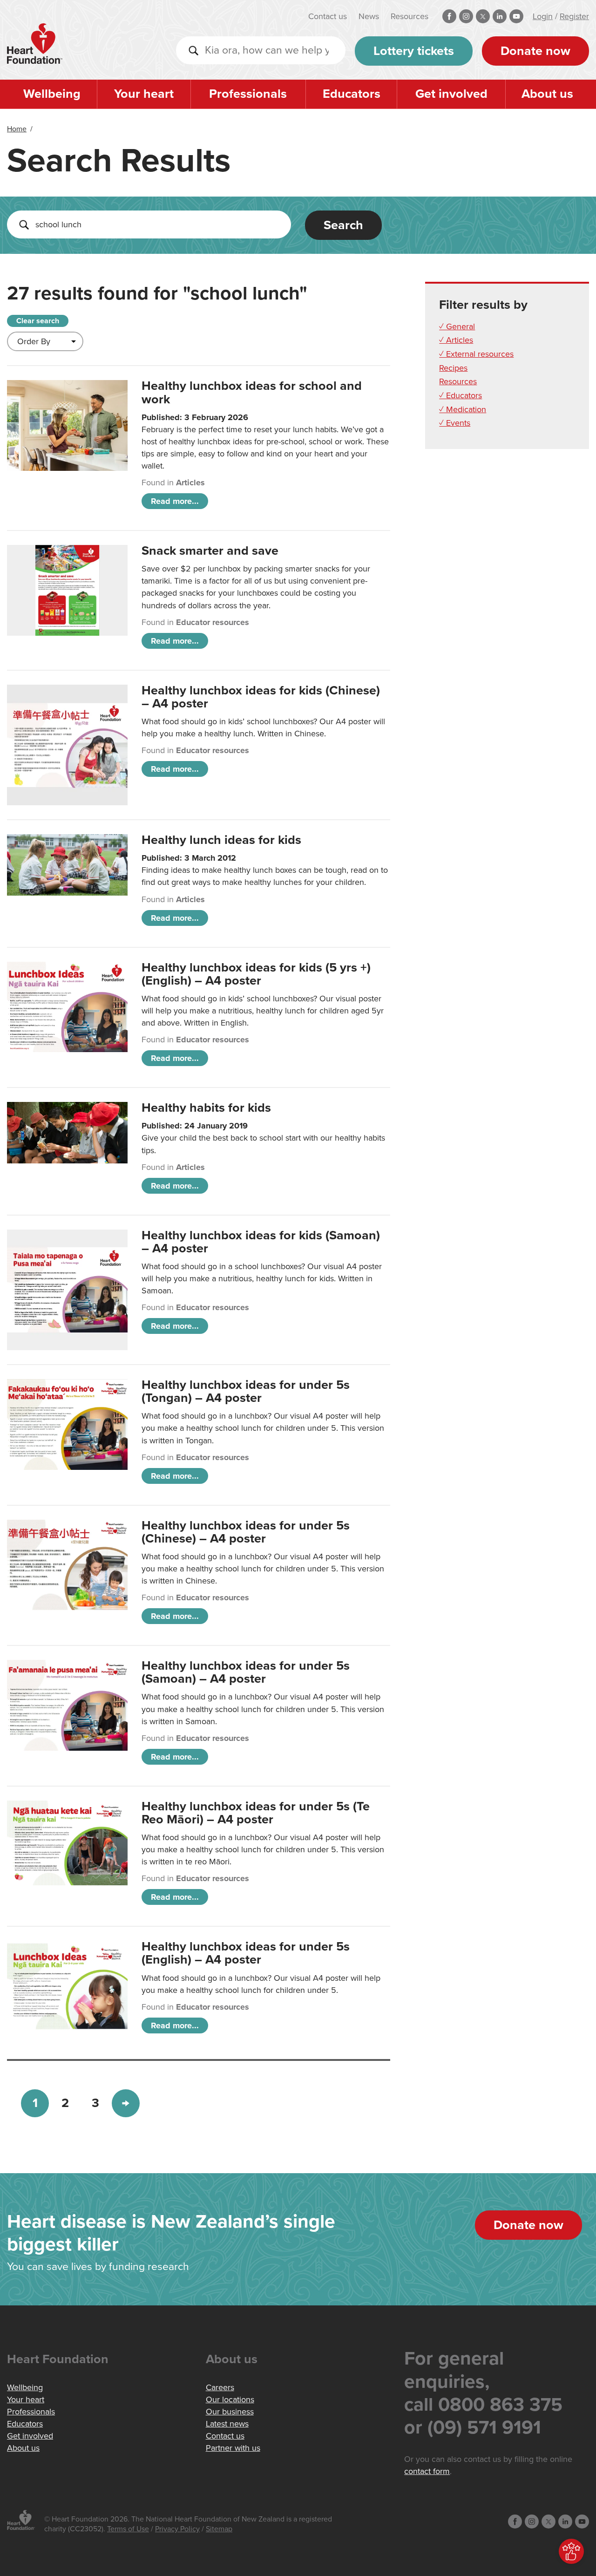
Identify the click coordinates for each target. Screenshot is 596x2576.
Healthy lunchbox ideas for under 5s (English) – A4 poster (246, 1953)
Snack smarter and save (210, 551)
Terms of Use (128, 2529)
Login (543, 16)
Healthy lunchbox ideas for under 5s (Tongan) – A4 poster (246, 1391)
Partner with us (233, 2448)
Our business (230, 2412)
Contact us (328, 16)
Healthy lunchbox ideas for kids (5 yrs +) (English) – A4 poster (256, 974)
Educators (352, 94)
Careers (220, 2387)
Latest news (227, 2424)
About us (547, 94)
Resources (410, 16)
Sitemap (219, 2529)
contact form (427, 2471)
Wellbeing (52, 94)
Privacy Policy (177, 2529)
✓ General (457, 326)
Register (574, 16)
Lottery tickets (414, 51)
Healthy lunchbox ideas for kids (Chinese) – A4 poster (261, 697)
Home (17, 129)
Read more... (175, 501)
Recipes (453, 368)
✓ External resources (476, 354)
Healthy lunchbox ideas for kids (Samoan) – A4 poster (261, 1242)
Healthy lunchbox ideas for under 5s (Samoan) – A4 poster (246, 1672)
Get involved (451, 94)
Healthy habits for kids (206, 1108)
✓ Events (455, 423)
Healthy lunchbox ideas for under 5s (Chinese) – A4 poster (246, 1532)
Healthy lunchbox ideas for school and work (252, 392)
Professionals (248, 94)
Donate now (535, 51)
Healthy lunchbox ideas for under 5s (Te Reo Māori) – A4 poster (256, 1813)
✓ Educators (461, 395)
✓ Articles (456, 340)
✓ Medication (463, 409)
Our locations (230, 2399)
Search (343, 225)
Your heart (144, 94)
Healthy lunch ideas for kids (221, 840)
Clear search (38, 321)
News (369, 16)
